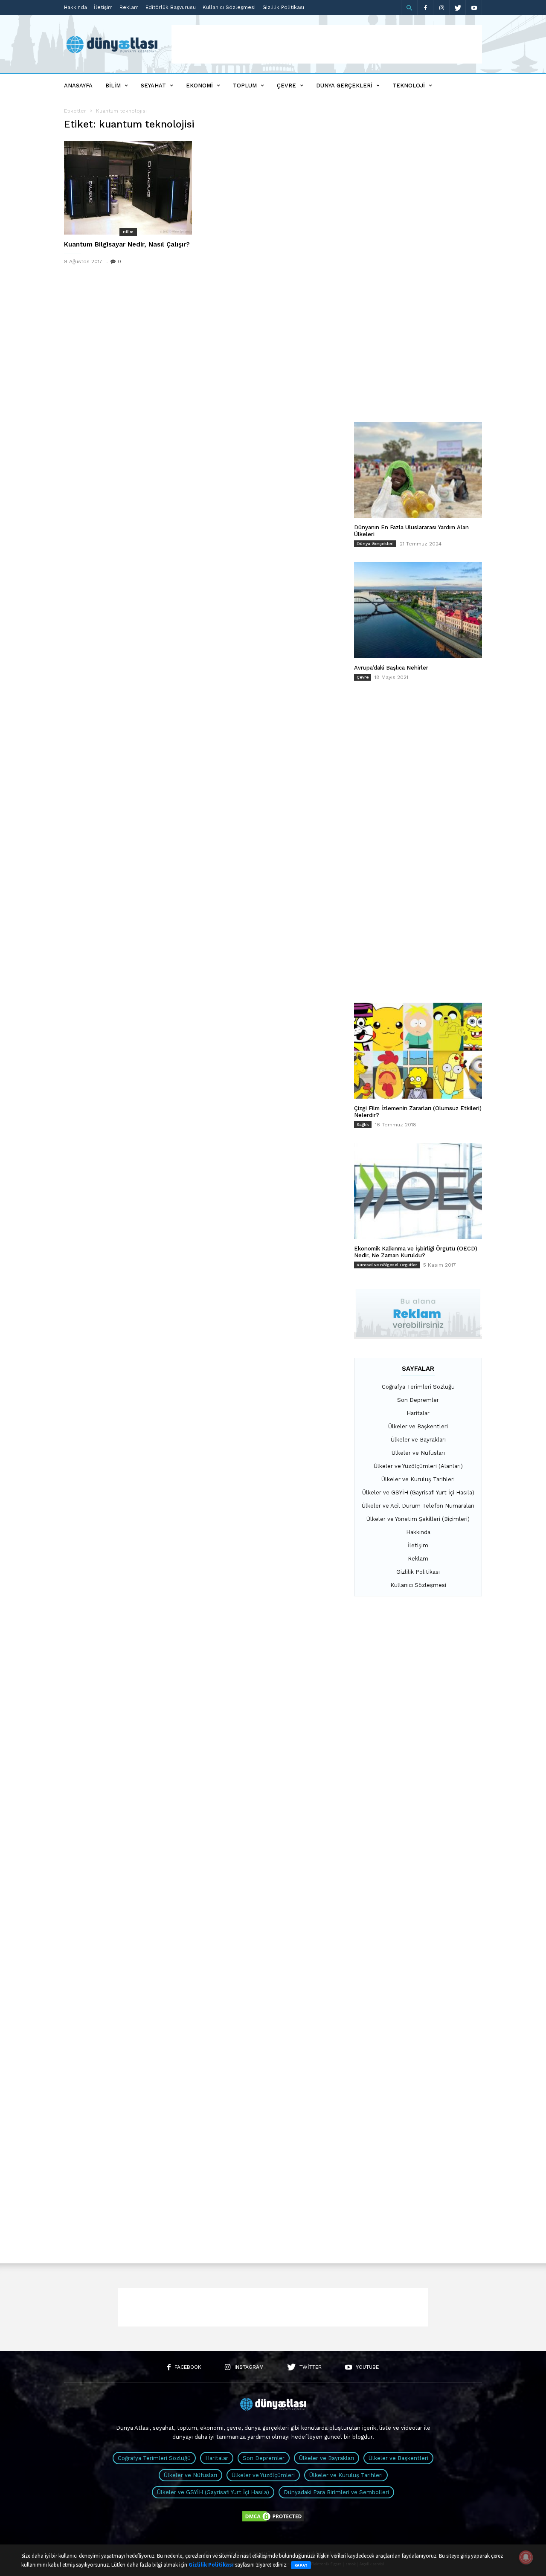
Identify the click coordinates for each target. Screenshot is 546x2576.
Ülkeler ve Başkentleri (418, 1426)
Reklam (129, 7)
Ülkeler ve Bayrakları (418, 1440)
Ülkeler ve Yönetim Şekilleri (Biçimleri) (418, 1519)
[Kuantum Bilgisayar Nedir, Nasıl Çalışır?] (128, 188)
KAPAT (301, 2565)
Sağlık (363, 1124)
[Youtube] (474, 7)
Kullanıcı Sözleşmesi (229, 7)
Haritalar (418, 1413)
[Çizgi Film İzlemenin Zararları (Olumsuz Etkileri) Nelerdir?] (418, 1051)
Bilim (113, 86)
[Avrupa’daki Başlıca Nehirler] (418, 610)
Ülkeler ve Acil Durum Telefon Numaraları (418, 1506)
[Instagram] (441, 7)
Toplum (245, 86)
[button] (409, 8)
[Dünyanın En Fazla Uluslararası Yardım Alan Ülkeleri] (418, 470)
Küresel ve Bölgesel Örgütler (387, 1265)
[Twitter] (458, 7)
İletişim (103, 7)
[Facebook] (425, 7)
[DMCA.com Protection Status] (273, 2521)
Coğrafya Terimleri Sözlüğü (418, 1387)
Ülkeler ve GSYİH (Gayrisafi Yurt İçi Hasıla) (418, 1493)
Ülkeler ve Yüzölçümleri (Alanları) (418, 1466)
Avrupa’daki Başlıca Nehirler (391, 668)
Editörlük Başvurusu (171, 7)
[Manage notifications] (526, 2557)
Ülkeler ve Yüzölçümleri (263, 2475)
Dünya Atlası (133, 2428)
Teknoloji (409, 86)
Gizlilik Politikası (283, 7)
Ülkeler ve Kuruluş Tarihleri (418, 1479)
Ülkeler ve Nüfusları (418, 1453)
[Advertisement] (327, 44)
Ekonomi (199, 86)
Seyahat (153, 86)
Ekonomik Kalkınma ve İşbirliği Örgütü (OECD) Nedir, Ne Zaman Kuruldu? (416, 1252)
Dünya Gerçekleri (344, 86)
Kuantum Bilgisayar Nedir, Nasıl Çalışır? (127, 244)
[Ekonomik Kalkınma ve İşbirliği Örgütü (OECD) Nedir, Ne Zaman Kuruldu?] (418, 1191)
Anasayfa (78, 86)
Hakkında (76, 7)
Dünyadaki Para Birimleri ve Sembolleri (336, 2492)
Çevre (286, 86)
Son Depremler (418, 1400)
